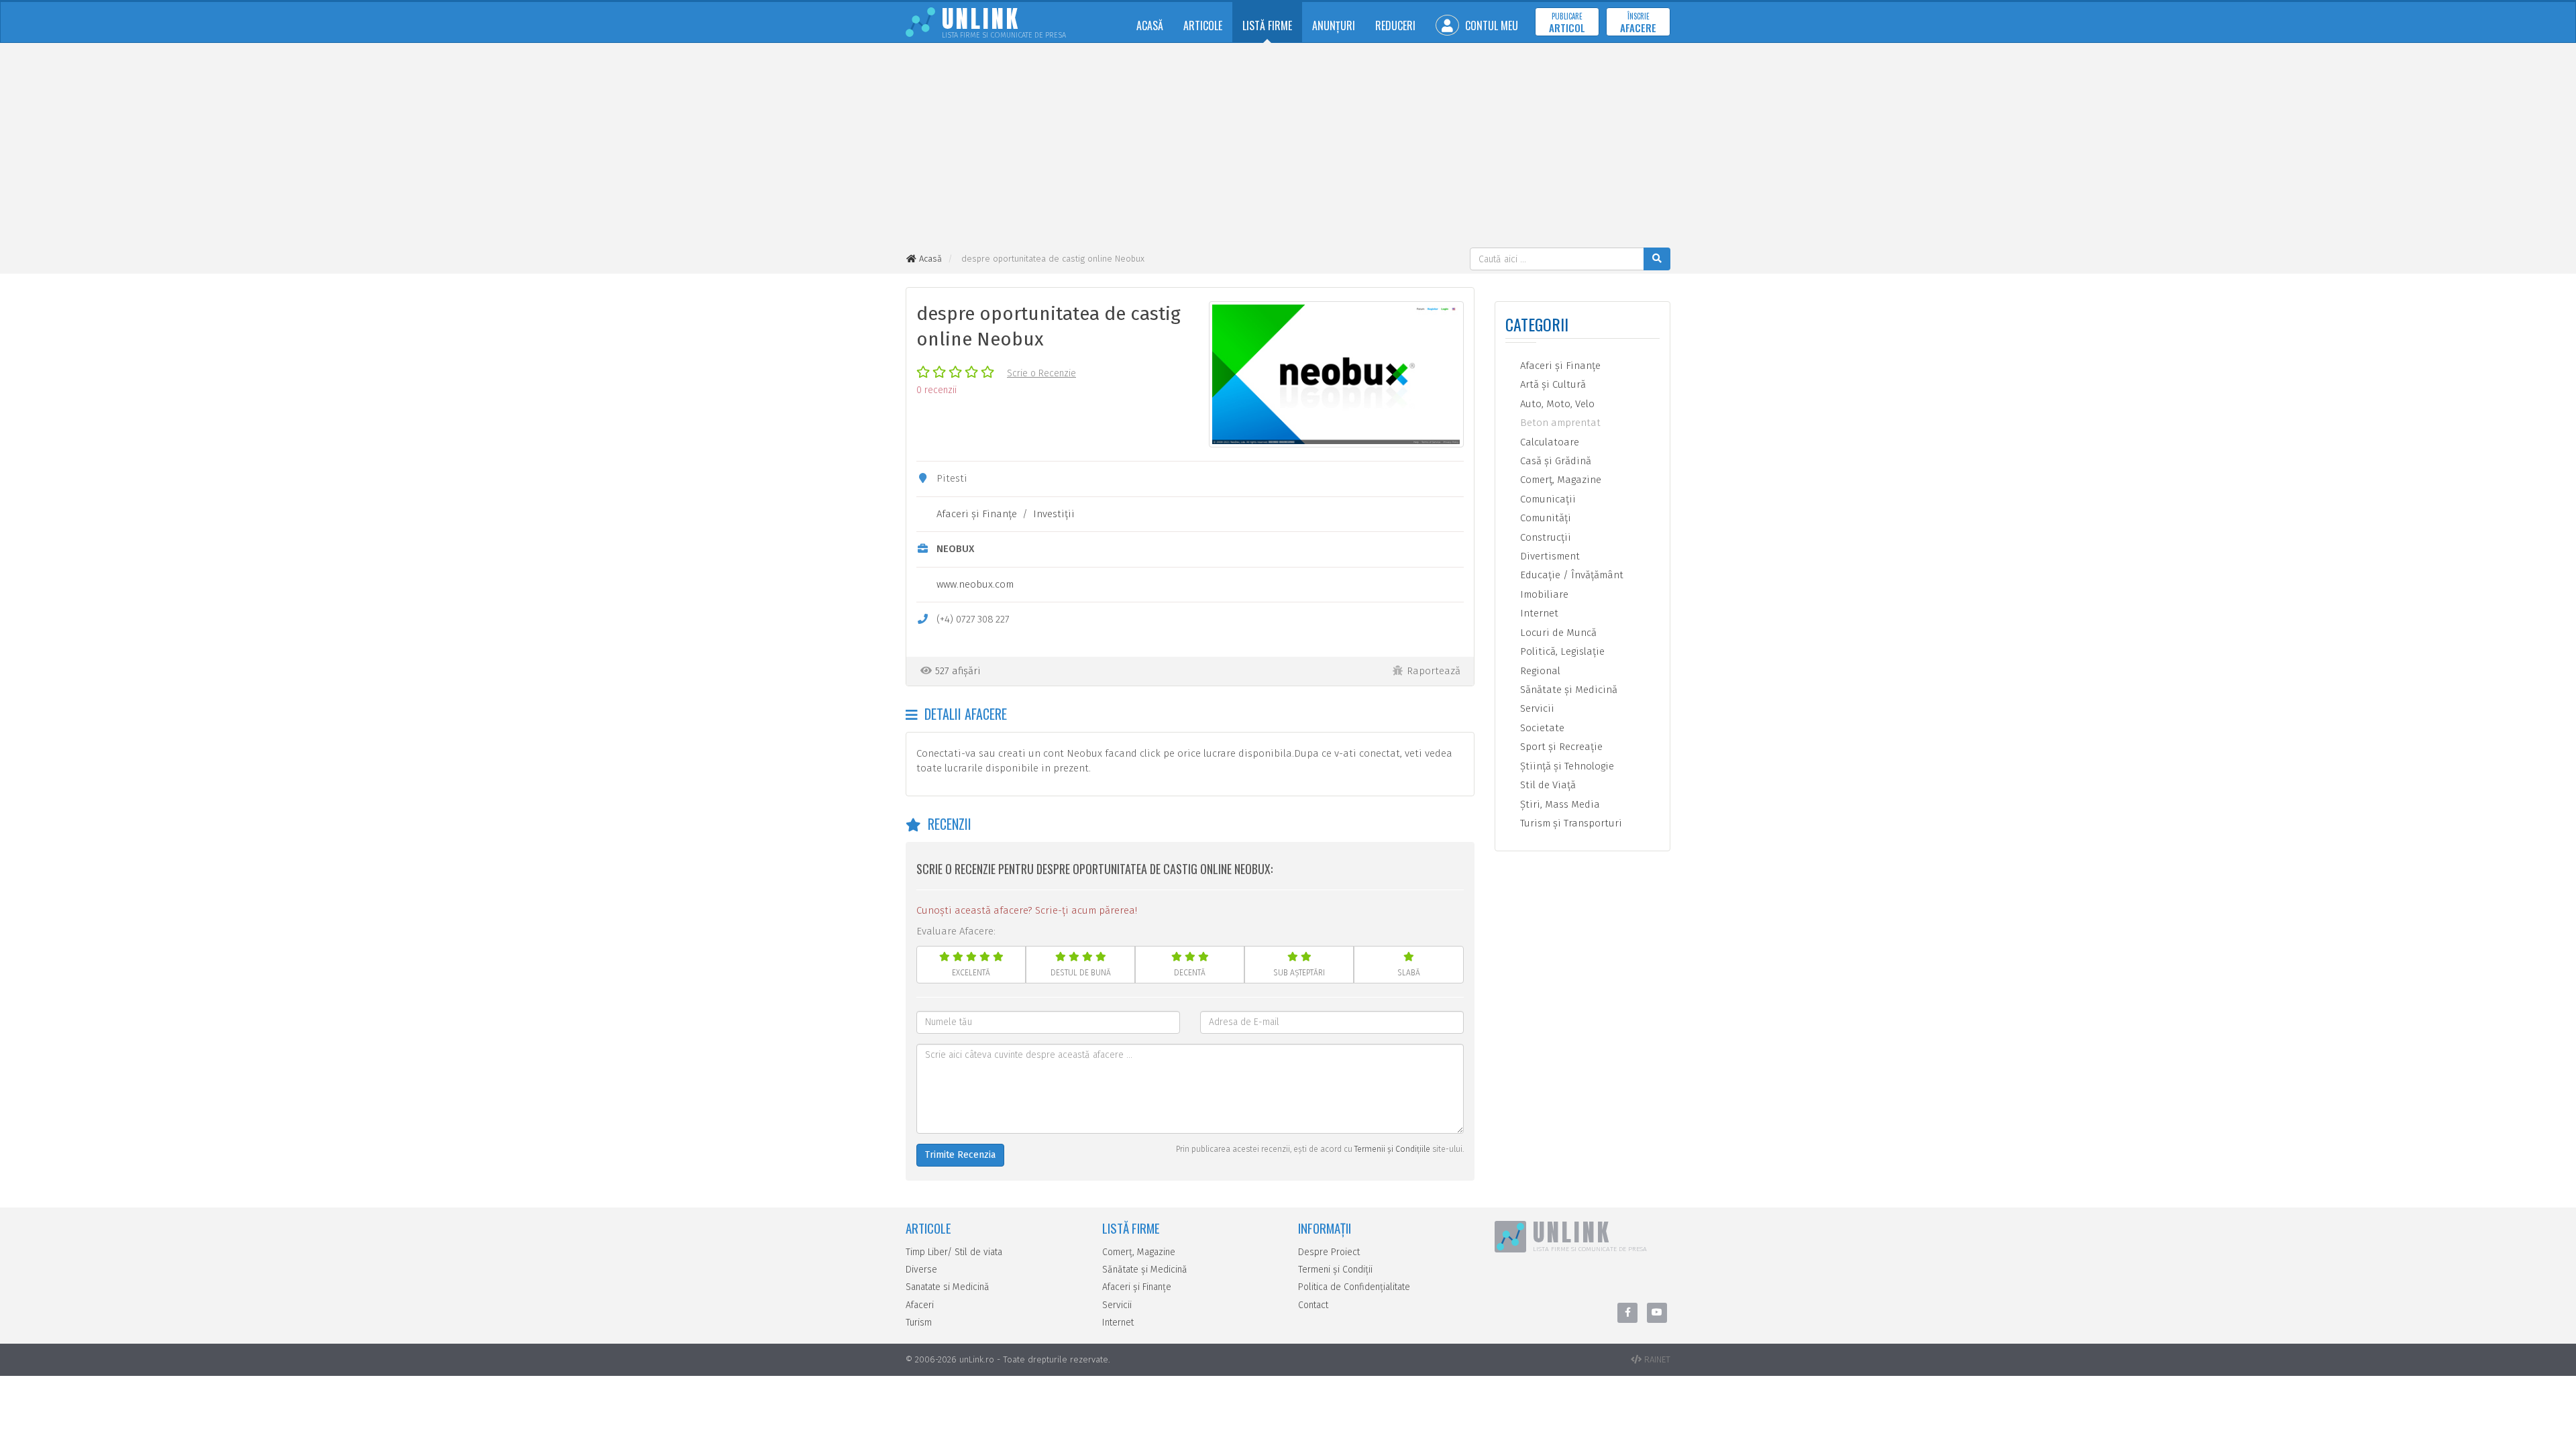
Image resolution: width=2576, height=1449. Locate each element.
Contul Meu (1490, 25)
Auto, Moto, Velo (1556, 404)
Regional (1539, 671)
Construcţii (1544, 537)
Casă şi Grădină (1554, 461)
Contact (1313, 1305)
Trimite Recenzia (960, 1155)
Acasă (1150, 25)
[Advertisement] (1288, 147)
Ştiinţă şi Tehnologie (1566, 766)
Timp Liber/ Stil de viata (954, 1252)
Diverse (921, 1270)
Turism (919, 1323)
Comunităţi (1544, 518)
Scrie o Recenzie (1041, 373)
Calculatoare (1548, 442)
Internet (1538, 613)
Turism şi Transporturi (1570, 823)
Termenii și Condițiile (1392, 1149)
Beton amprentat (1559, 423)
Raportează (1434, 671)
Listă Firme (1267, 25)
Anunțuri (1334, 25)
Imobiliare (1543, 594)
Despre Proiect (1329, 1252)
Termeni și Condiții (1335, 1270)
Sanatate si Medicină (948, 1287)
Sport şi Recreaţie (1560, 747)
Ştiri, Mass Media (1559, 804)
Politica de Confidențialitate (1354, 1287)
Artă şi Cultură (1552, 384)
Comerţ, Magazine (1559, 480)
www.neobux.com (975, 584)
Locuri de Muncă (1557, 633)
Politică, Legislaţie (1561, 651)
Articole (1203, 25)
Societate (1541, 728)
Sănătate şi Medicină (1567, 690)
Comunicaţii (1547, 499)
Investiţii (1054, 514)
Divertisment (1549, 556)
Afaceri (920, 1305)
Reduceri (1395, 25)
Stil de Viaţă (1547, 785)
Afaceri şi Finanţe (977, 514)
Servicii (1536, 708)
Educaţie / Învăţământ (1570, 575)
